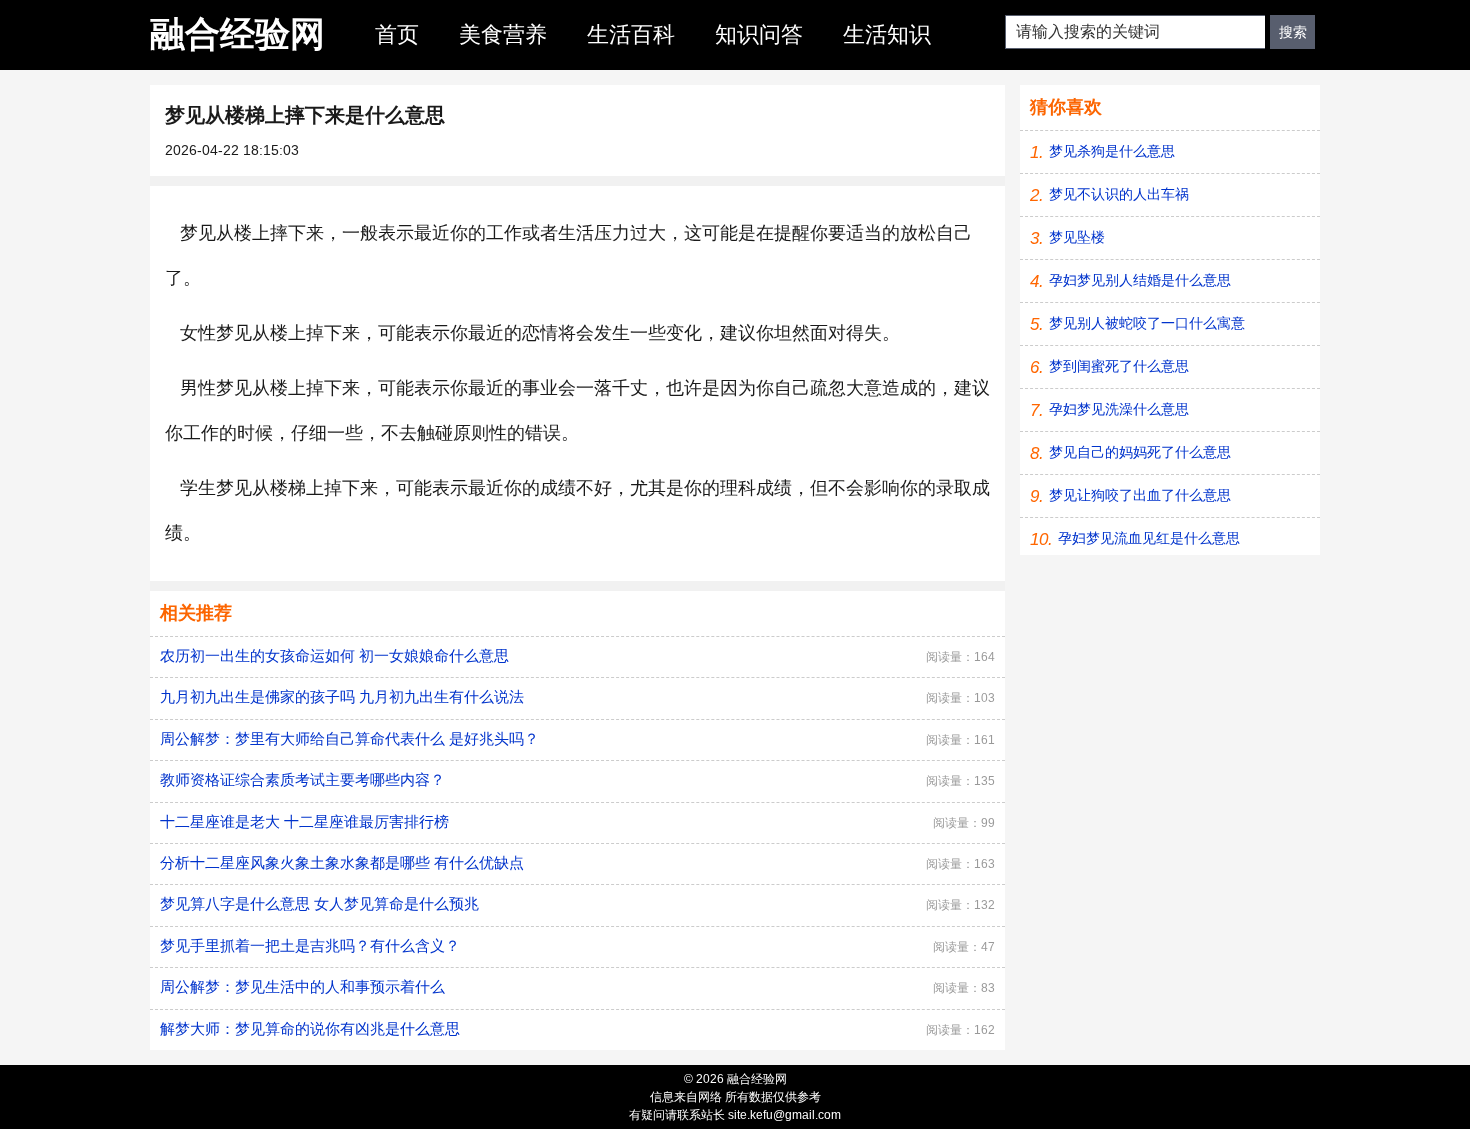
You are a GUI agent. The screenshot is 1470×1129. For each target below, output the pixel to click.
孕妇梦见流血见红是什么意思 (1149, 538)
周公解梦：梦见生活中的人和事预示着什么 (302, 986)
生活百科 (631, 34)
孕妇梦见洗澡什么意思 (1119, 409)
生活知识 (887, 34)
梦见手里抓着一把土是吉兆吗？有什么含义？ (310, 945)
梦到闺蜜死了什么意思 (1119, 366)
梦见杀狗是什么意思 (1112, 151)
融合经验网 (237, 33)
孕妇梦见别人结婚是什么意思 (1140, 280)
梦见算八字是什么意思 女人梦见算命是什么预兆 (319, 903)
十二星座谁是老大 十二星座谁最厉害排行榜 (304, 821)
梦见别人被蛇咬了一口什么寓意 (1147, 323)
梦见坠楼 (1077, 237)
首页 (397, 34)
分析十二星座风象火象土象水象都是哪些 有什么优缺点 (342, 862)
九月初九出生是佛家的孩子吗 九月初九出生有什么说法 (342, 696)
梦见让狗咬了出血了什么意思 (1140, 495)
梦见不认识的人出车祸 (1119, 194)
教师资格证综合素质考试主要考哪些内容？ (302, 779)
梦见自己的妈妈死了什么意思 (1140, 452)
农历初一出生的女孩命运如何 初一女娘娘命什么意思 (334, 655)
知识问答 (759, 34)
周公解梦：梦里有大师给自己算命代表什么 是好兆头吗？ (349, 738)
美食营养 (503, 34)
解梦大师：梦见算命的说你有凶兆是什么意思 (310, 1028)
